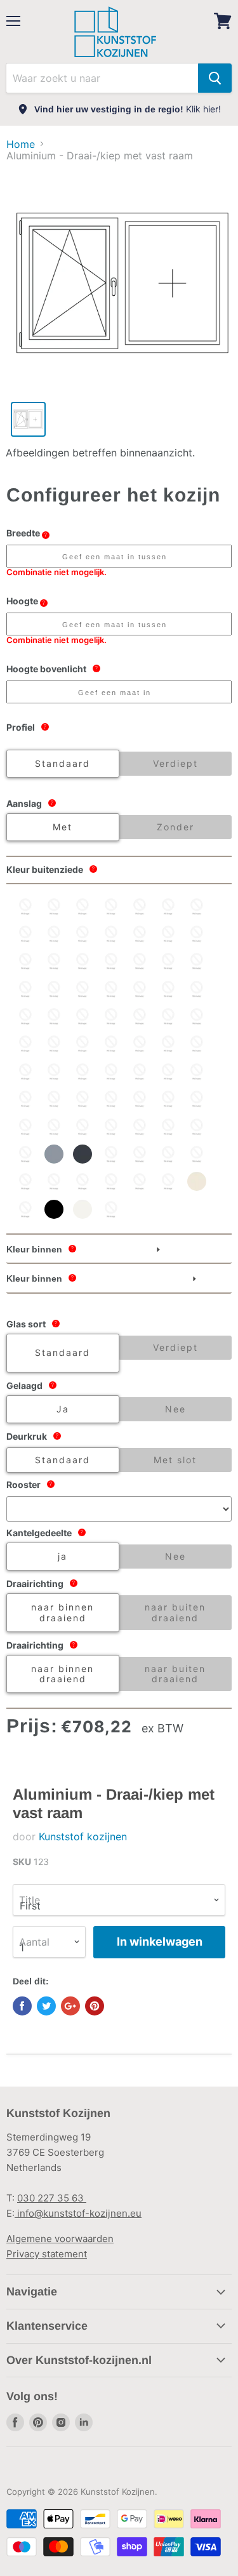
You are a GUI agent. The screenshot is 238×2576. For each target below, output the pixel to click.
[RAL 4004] (54, 1016)
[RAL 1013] (168, 906)
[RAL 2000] (54, 961)
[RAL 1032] (25, 961)
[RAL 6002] (111, 1099)
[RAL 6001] (83, 1099)
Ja (63, 1409)
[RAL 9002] (25, 1209)
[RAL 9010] (83, 1209)
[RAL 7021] (111, 1154)
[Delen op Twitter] (46, 2006)
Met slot (175, 1460)
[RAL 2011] (168, 961)
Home (21, 144)
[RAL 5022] (197, 1072)
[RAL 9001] (197, 1181)
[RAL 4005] (83, 1016)
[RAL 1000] (25, 906)
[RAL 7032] (197, 1154)
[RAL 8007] (111, 1181)
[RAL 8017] (140, 1181)
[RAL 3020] (197, 989)
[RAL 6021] (168, 1127)
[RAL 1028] (197, 934)
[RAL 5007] (54, 1044)
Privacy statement (47, 2254)
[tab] (119, 1250)
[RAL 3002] (54, 989)
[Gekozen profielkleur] (111, 1209)
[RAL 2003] (111, 961)
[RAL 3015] (168, 989)
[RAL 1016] (54, 934)
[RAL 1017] (83, 934)
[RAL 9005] (54, 1209)
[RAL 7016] (83, 1154)
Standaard (63, 763)
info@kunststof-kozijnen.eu (78, 2213)
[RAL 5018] (111, 1072)
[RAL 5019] (140, 1072)
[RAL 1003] (83, 906)
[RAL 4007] (111, 1016)
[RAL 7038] (83, 1181)
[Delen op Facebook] (22, 2006)
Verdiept (175, 763)
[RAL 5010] (111, 1044)
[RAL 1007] (140, 906)
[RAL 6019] (140, 1127)
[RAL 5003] (197, 1016)
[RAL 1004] (111, 906)
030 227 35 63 (52, 2198)
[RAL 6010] (197, 1099)
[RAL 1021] (140, 934)
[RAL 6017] (83, 1127)
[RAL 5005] (25, 1044)
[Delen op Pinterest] (95, 2006)
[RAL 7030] (140, 1154)
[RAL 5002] (168, 1016)
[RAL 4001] (25, 1016)
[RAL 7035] (25, 1181)
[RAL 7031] (168, 1154)
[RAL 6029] (197, 1127)
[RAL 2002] (83, 961)
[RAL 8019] (168, 1181)
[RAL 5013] (197, 1044)
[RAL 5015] (54, 1072)
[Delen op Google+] (70, 2006)
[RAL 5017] (83, 1072)
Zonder (175, 827)
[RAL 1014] (197, 906)
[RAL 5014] (25, 1072)
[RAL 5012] (168, 1044)
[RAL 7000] (25, 1154)
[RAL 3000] (197, 961)
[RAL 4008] (140, 1016)
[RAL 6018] (111, 1127)
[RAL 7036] (54, 1181)
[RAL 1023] (168, 934)
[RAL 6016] (54, 1127)
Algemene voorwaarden (60, 2239)
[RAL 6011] (25, 1127)
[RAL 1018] (111, 934)
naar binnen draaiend (63, 1612)
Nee (175, 1409)
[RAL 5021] (168, 1072)
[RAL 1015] (25, 934)
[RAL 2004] (140, 961)
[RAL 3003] (83, 989)
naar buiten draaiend (175, 1612)
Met (63, 827)
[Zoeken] (215, 78)
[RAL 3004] (111, 989)
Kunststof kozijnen (83, 1836)
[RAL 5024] (25, 1099)
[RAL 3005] (140, 989)
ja (63, 1556)
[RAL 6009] (168, 1099)
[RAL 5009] (83, 1044)
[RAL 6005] (140, 1099)
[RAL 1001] (54, 906)
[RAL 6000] (54, 1099)
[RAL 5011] (140, 1044)
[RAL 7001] (54, 1154)
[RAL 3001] (25, 989)
